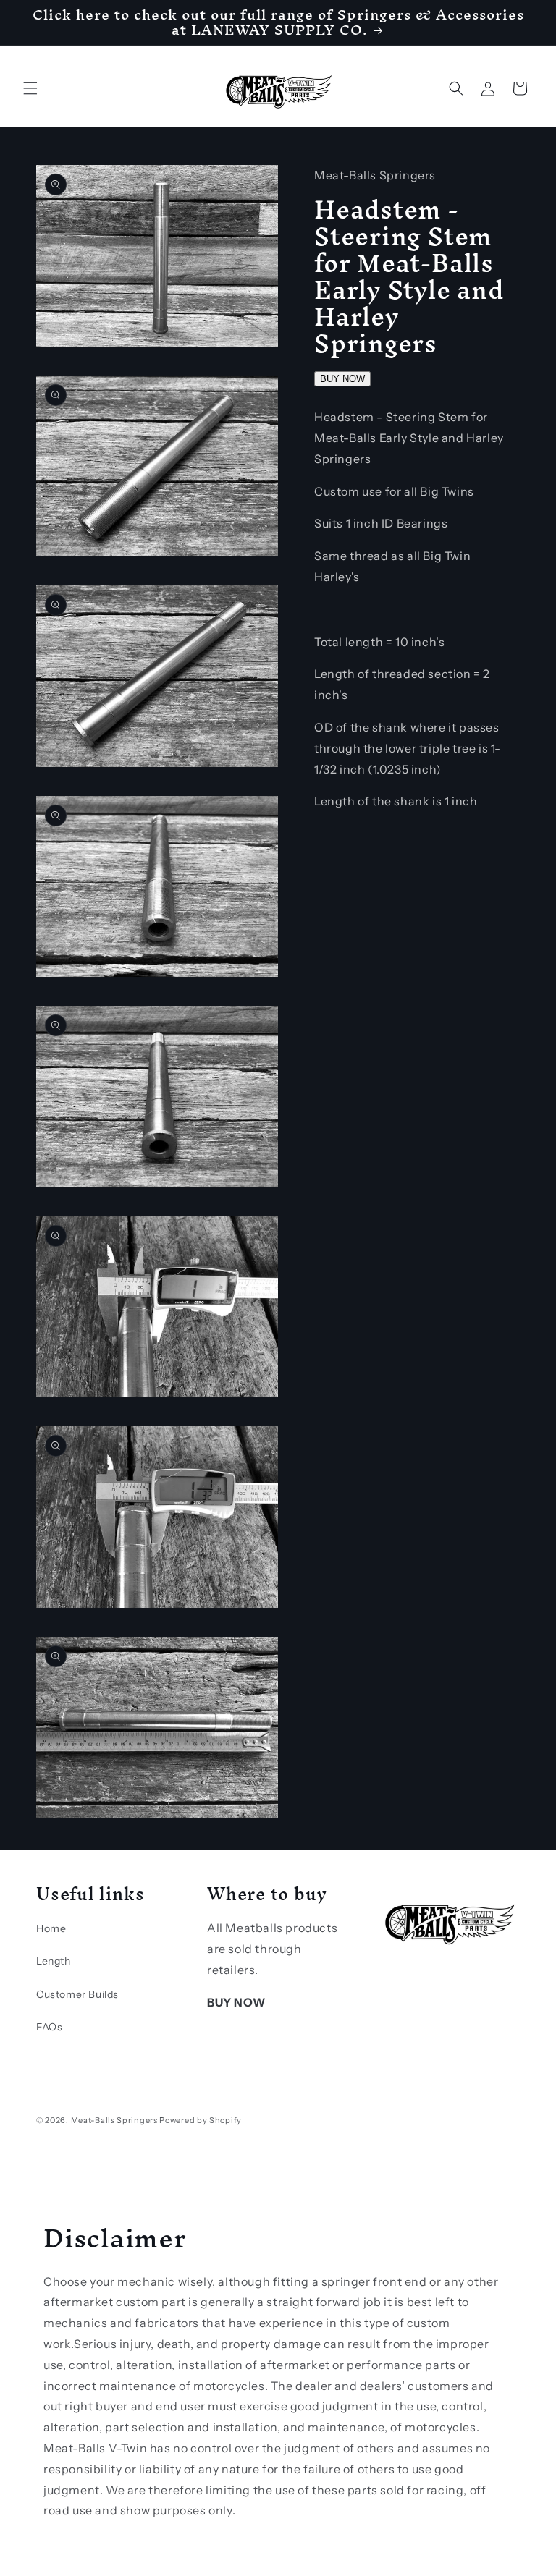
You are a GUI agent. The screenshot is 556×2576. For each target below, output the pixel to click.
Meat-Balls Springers (114, 2120)
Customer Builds (77, 1994)
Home (51, 1928)
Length (54, 1961)
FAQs (49, 2027)
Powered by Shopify (201, 2120)
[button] (30, 88)
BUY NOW (342, 379)
